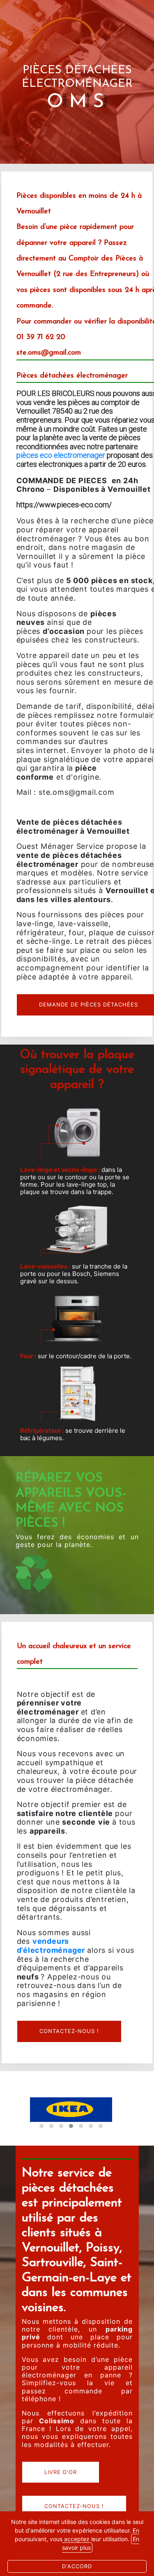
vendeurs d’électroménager (51, 1946)
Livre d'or (61, 2472)
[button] (101, 2126)
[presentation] (121, 2128)
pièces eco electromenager (61, 455)
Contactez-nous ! (69, 2031)
